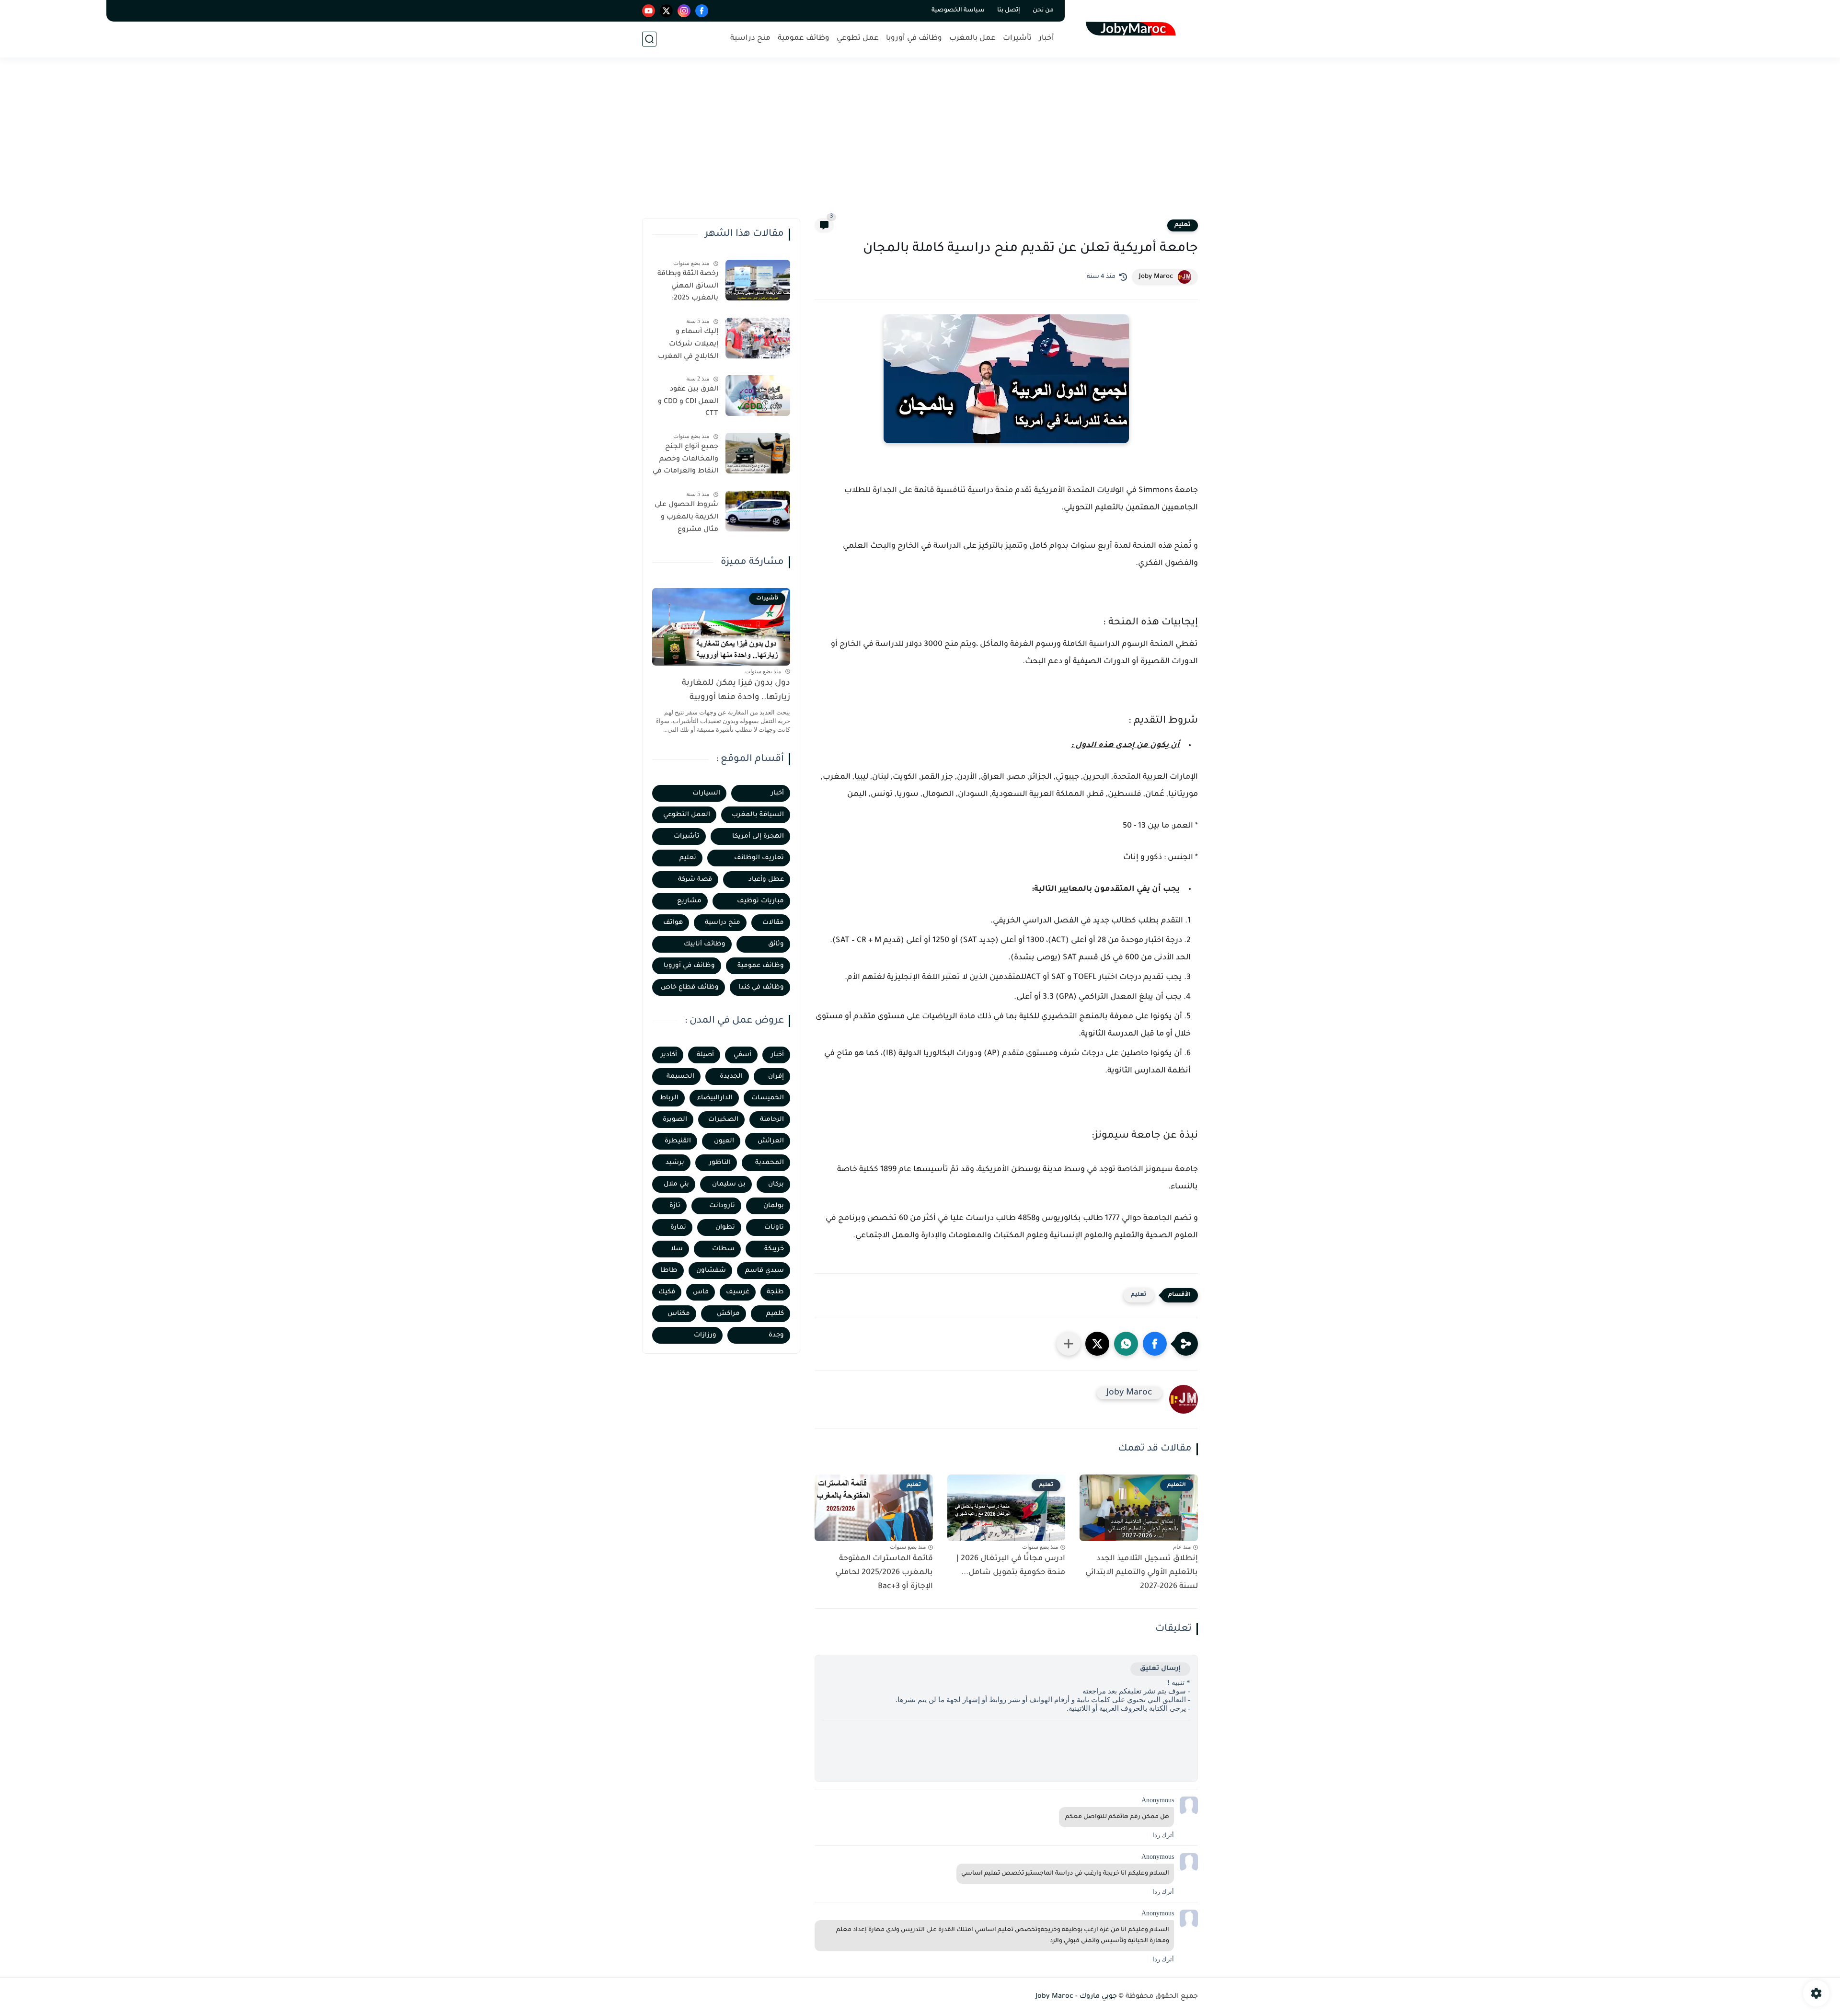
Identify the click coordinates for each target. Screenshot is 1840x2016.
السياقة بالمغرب (758, 815)
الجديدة (731, 1077)
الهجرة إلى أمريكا (758, 836)
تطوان (725, 1227)
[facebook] (702, 11)
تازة (675, 1206)
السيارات (706, 793)
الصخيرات (723, 1120)
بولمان (774, 1206)
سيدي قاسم (765, 1271)
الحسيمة (680, 1077)
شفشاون (711, 1271)
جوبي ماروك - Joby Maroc (1076, 1997)
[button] (1155, 1344)
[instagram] (684, 11)
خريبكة (774, 1249)
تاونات (774, 1227)
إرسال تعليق (1160, 1669)
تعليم (1183, 225)
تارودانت (722, 1206)
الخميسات (768, 1098)
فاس (701, 1292)
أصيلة (705, 1055)
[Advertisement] (920, 144)
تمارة (678, 1227)
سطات (723, 1249)
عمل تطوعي (858, 39)
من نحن (1043, 11)
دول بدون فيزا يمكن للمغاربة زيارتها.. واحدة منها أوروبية (736, 691)
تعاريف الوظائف (759, 858)
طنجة (775, 1292)
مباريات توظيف (760, 901)
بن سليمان (729, 1184)
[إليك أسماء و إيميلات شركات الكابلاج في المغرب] (758, 338)
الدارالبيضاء (715, 1098)
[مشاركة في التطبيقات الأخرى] (1069, 1344)
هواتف (673, 923)
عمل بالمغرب (972, 39)
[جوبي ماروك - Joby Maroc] (1133, 28)
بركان (776, 1184)
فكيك (667, 1292)
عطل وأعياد (766, 880)
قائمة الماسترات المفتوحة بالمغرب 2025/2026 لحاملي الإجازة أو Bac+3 (884, 1573)
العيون (724, 1141)
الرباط (669, 1098)
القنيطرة (678, 1141)
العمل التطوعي (687, 815)
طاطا (669, 1271)
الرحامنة (772, 1120)
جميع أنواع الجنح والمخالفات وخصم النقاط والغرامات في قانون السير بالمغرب (685, 461)
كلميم (775, 1314)
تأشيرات (1017, 39)
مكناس (679, 1314)
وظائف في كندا (761, 987)
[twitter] (666, 11)
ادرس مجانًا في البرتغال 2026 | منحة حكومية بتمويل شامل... (1011, 1566)
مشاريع (689, 901)
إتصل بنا (1009, 11)
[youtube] (649, 11)
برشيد (675, 1163)
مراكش (728, 1314)
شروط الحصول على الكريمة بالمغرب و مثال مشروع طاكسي (686, 519)
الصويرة (675, 1120)
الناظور (720, 1163)
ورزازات (705, 1335)
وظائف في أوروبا (914, 39)
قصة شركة (695, 880)
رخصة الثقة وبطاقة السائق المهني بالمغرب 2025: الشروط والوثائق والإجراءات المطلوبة (687, 288)
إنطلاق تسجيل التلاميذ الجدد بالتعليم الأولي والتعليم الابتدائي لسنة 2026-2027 (1142, 1573)
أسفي (742, 1055)
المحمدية (770, 1163)
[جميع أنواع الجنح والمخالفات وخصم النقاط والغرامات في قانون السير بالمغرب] (758, 453)
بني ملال (676, 1184)
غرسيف (738, 1292)
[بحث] (649, 39)
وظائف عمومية (804, 39)
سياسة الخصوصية (958, 11)
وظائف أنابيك (705, 944)
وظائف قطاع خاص (690, 987)
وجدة (776, 1335)
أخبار (1046, 39)
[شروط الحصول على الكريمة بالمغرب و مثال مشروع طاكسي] (758, 511)
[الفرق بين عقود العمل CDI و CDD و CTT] (758, 396)
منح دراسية (750, 39)
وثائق (776, 944)
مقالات (773, 923)
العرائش (771, 1141)
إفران (776, 1077)
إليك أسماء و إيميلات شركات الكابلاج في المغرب (688, 344)
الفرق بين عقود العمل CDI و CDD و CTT (688, 402)
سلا (677, 1249)
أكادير (669, 1055)
